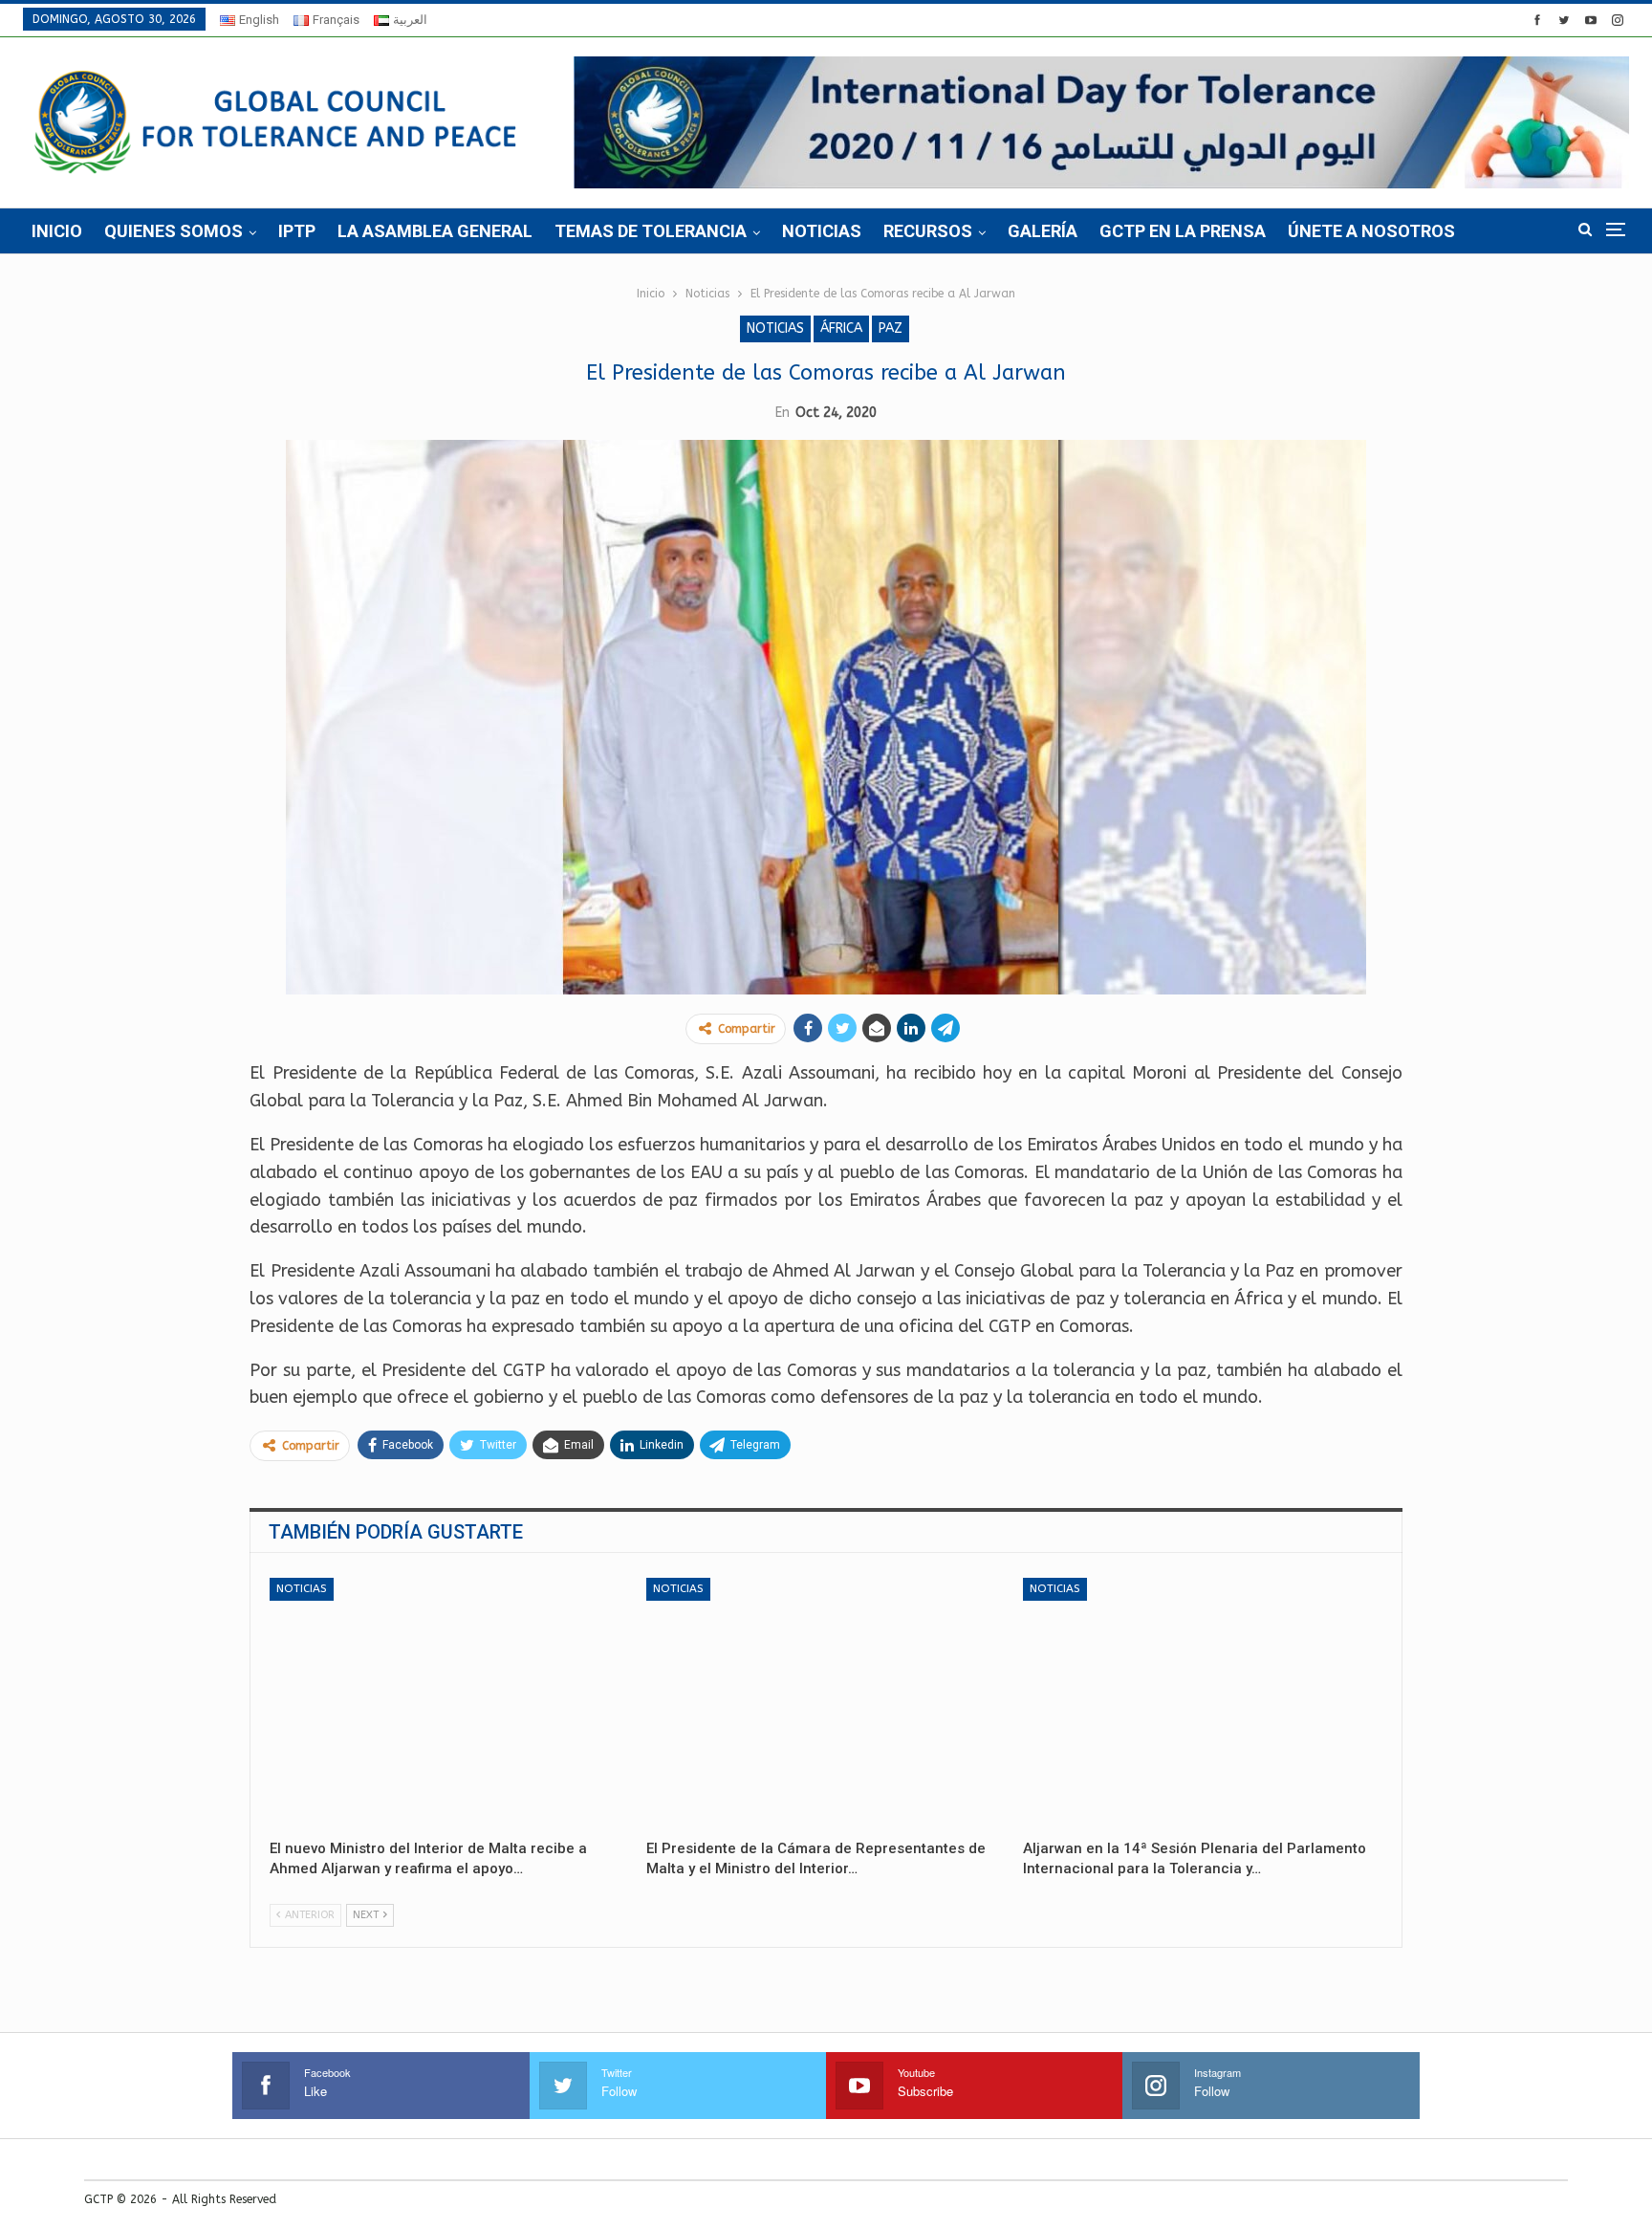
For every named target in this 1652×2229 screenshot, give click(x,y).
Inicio (57, 231)
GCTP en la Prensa (1183, 231)
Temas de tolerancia (651, 231)
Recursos (928, 231)
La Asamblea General (435, 231)
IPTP (297, 231)
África (841, 328)
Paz (891, 328)
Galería (1043, 231)
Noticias (822, 231)
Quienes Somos (174, 231)
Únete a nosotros (1371, 231)
